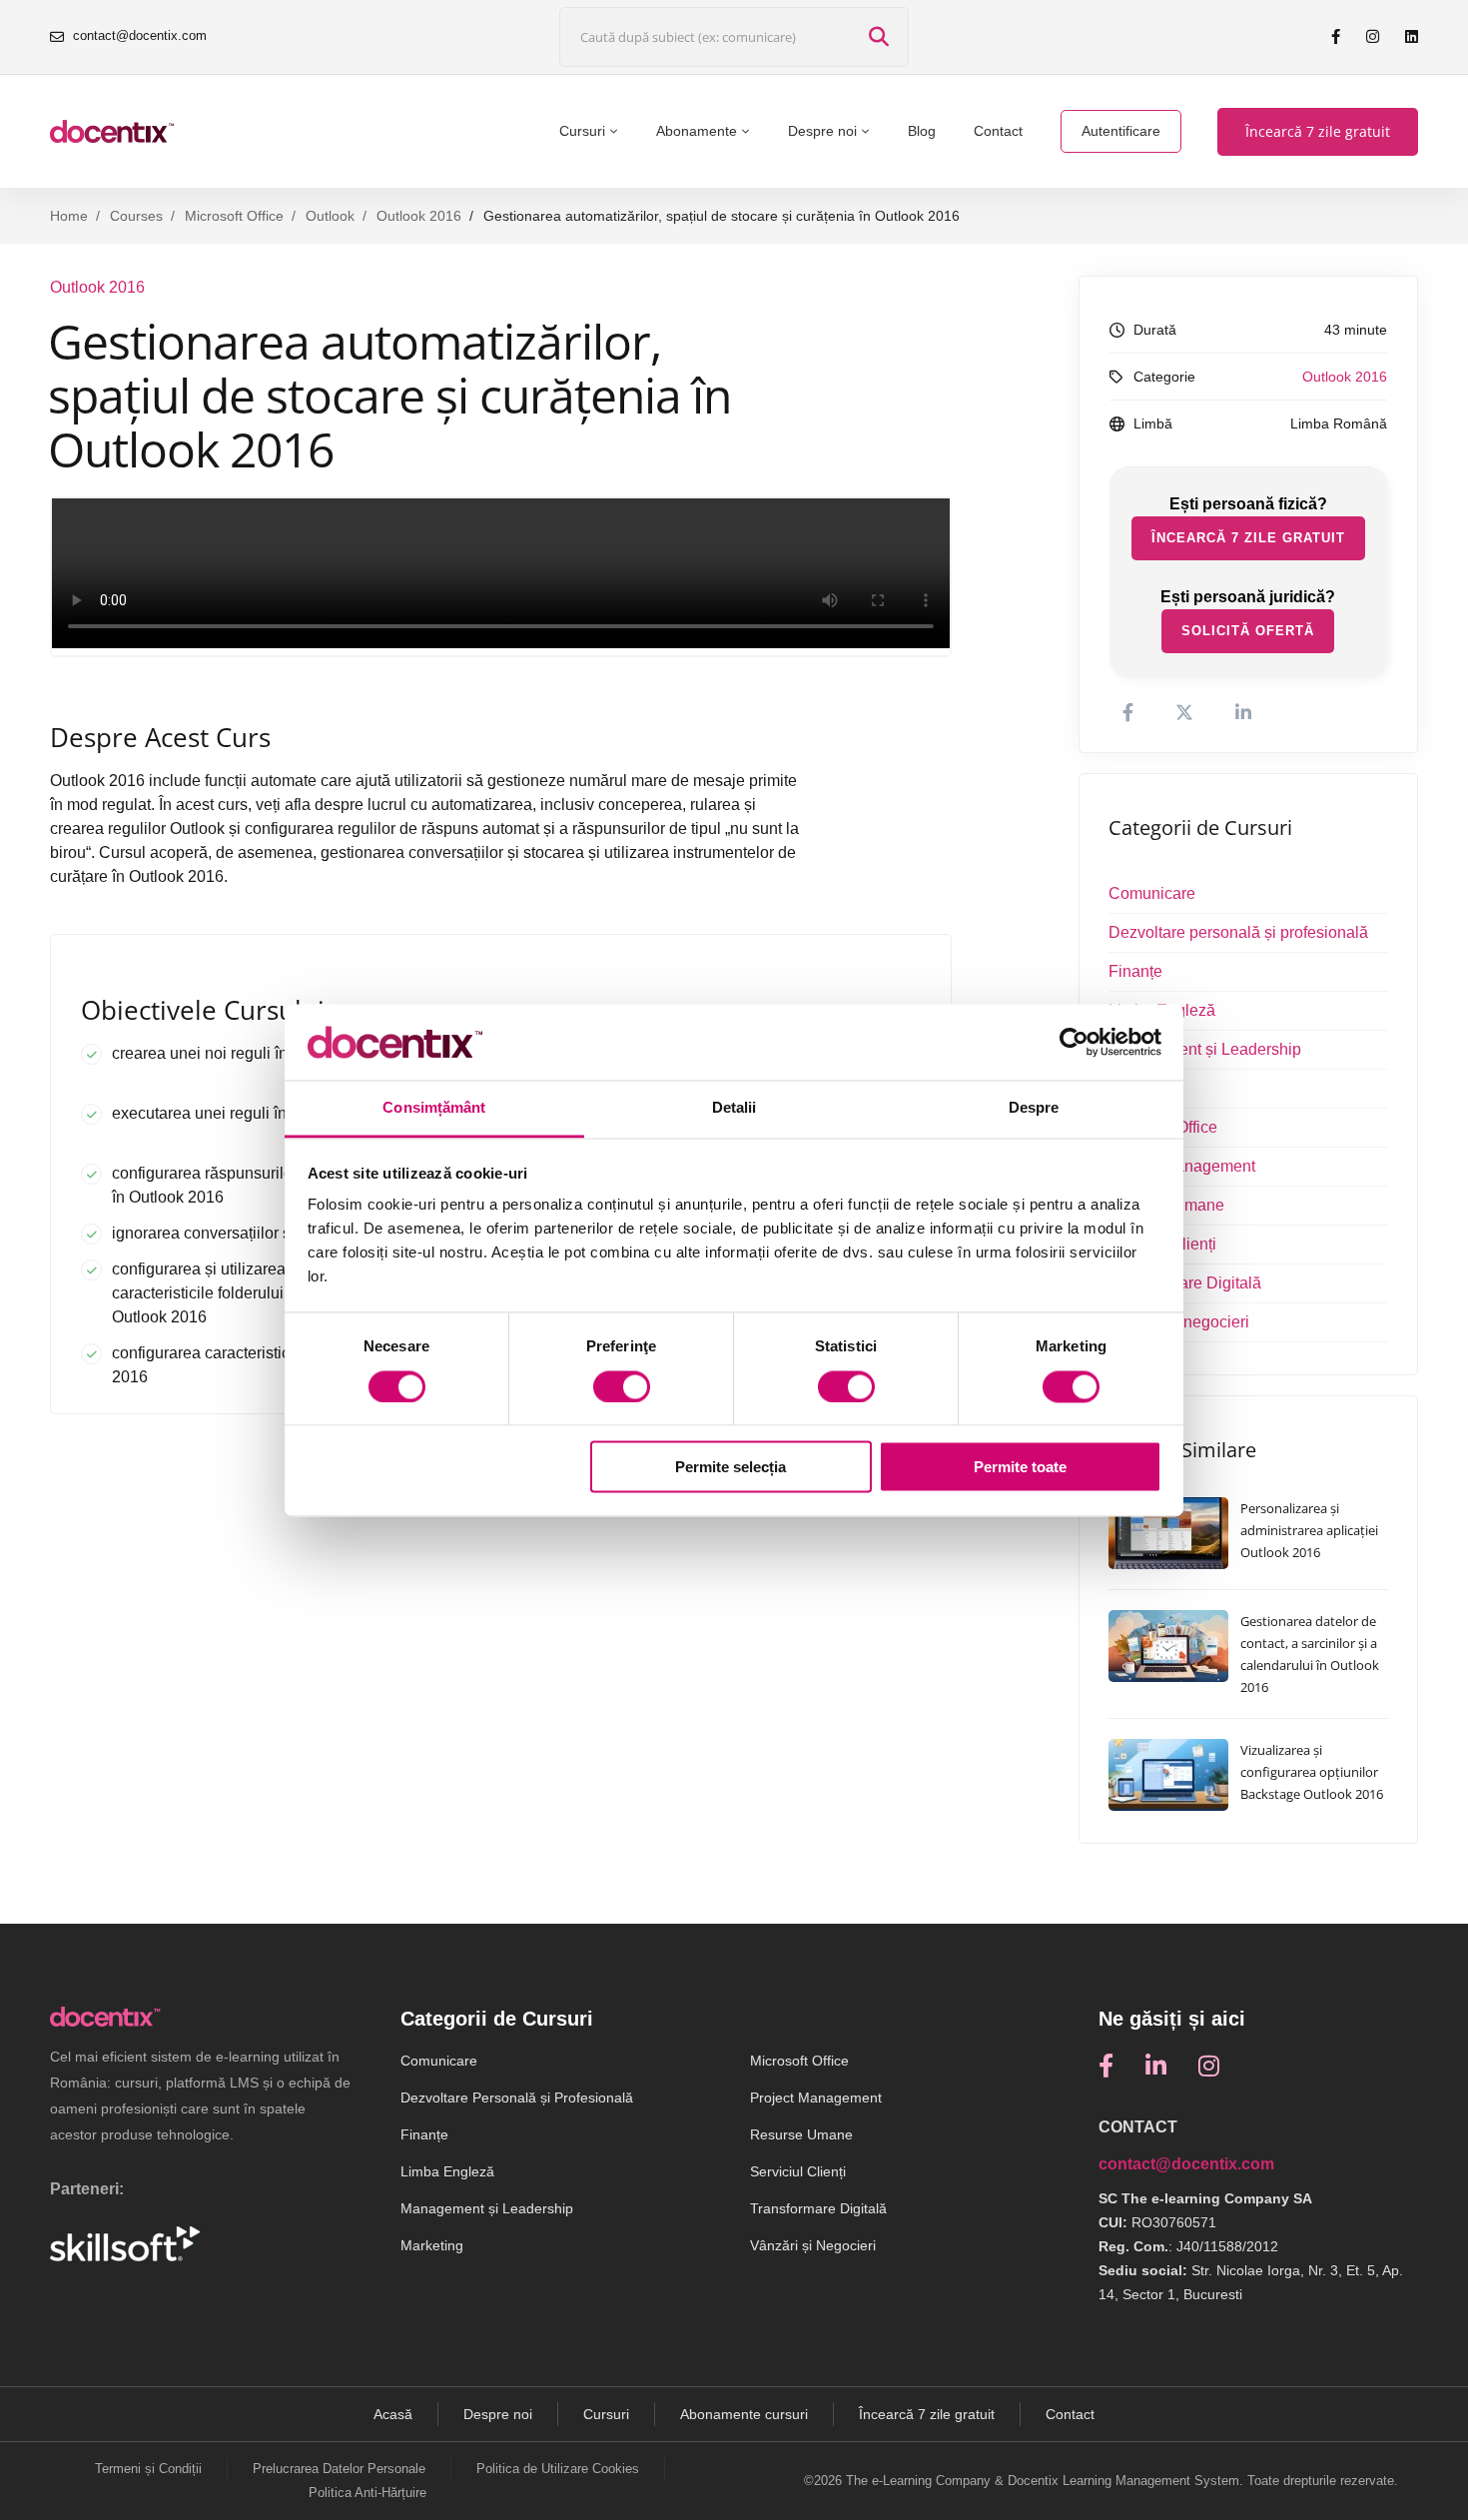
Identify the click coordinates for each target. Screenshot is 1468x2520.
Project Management (1182, 1166)
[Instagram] (1209, 2066)
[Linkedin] (1156, 2066)
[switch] (622, 1386)
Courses (136, 216)
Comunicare (1152, 893)
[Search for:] (734, 37)
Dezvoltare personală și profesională (1238, 932)
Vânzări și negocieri (1179, 1322)
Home (69, 216)
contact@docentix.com (1186, 2164)
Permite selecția (731, 1468)
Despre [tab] (1034, 1108)
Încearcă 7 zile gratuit (1248, 538)
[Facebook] (1106, 2066)
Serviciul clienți (1162, 1244)
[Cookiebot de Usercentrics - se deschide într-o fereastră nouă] (1074, 1042)
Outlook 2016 (419, 216)
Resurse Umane (1166, 1205)
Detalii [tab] (734, 1108)
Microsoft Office (234, 216)
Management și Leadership (1205, 1049)
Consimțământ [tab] (434, 1108)
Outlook (330, 216)
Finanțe (1135, 971)
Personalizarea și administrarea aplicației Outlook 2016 (1309, 1530)
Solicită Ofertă (1248, 631)
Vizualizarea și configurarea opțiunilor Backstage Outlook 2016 (1312, 1772)
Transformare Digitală (1185, 1283)
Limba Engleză (1162, 1010)
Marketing (1143, 1088)
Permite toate (1020, 1468)
